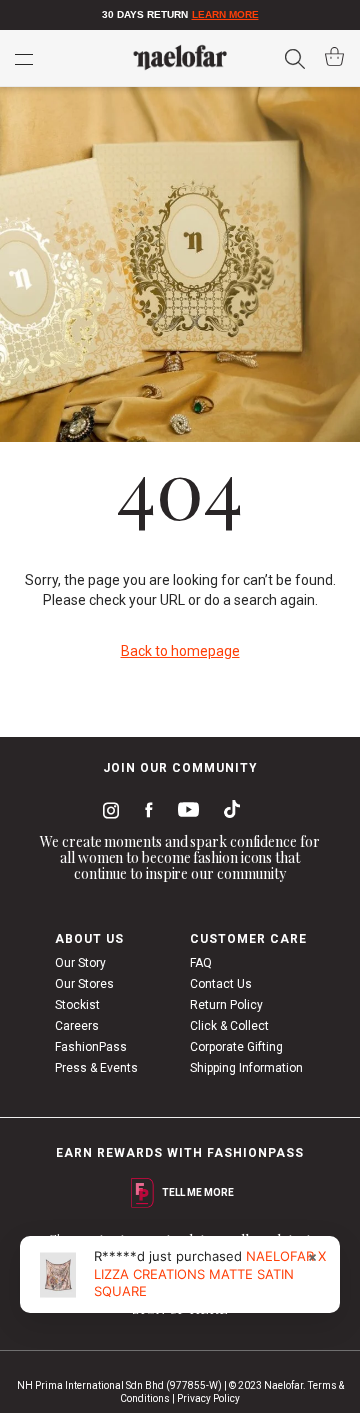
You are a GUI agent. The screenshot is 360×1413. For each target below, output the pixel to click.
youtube (185, 813)
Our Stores (84, 984)
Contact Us (221, 984)
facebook (144, 813)
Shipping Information (246, 1068)
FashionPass (91, 1047)
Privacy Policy (208, 1398)
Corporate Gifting (236, 1047)
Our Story (80, 963)
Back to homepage (180, 651)
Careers (77, 1026)
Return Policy (226, 1005)
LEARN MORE (225, 14)
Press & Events (96, 1068)
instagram (107, 813)
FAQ (201, 963)
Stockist (77, 1005)
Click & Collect (229, 1026)
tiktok (227, 813)
